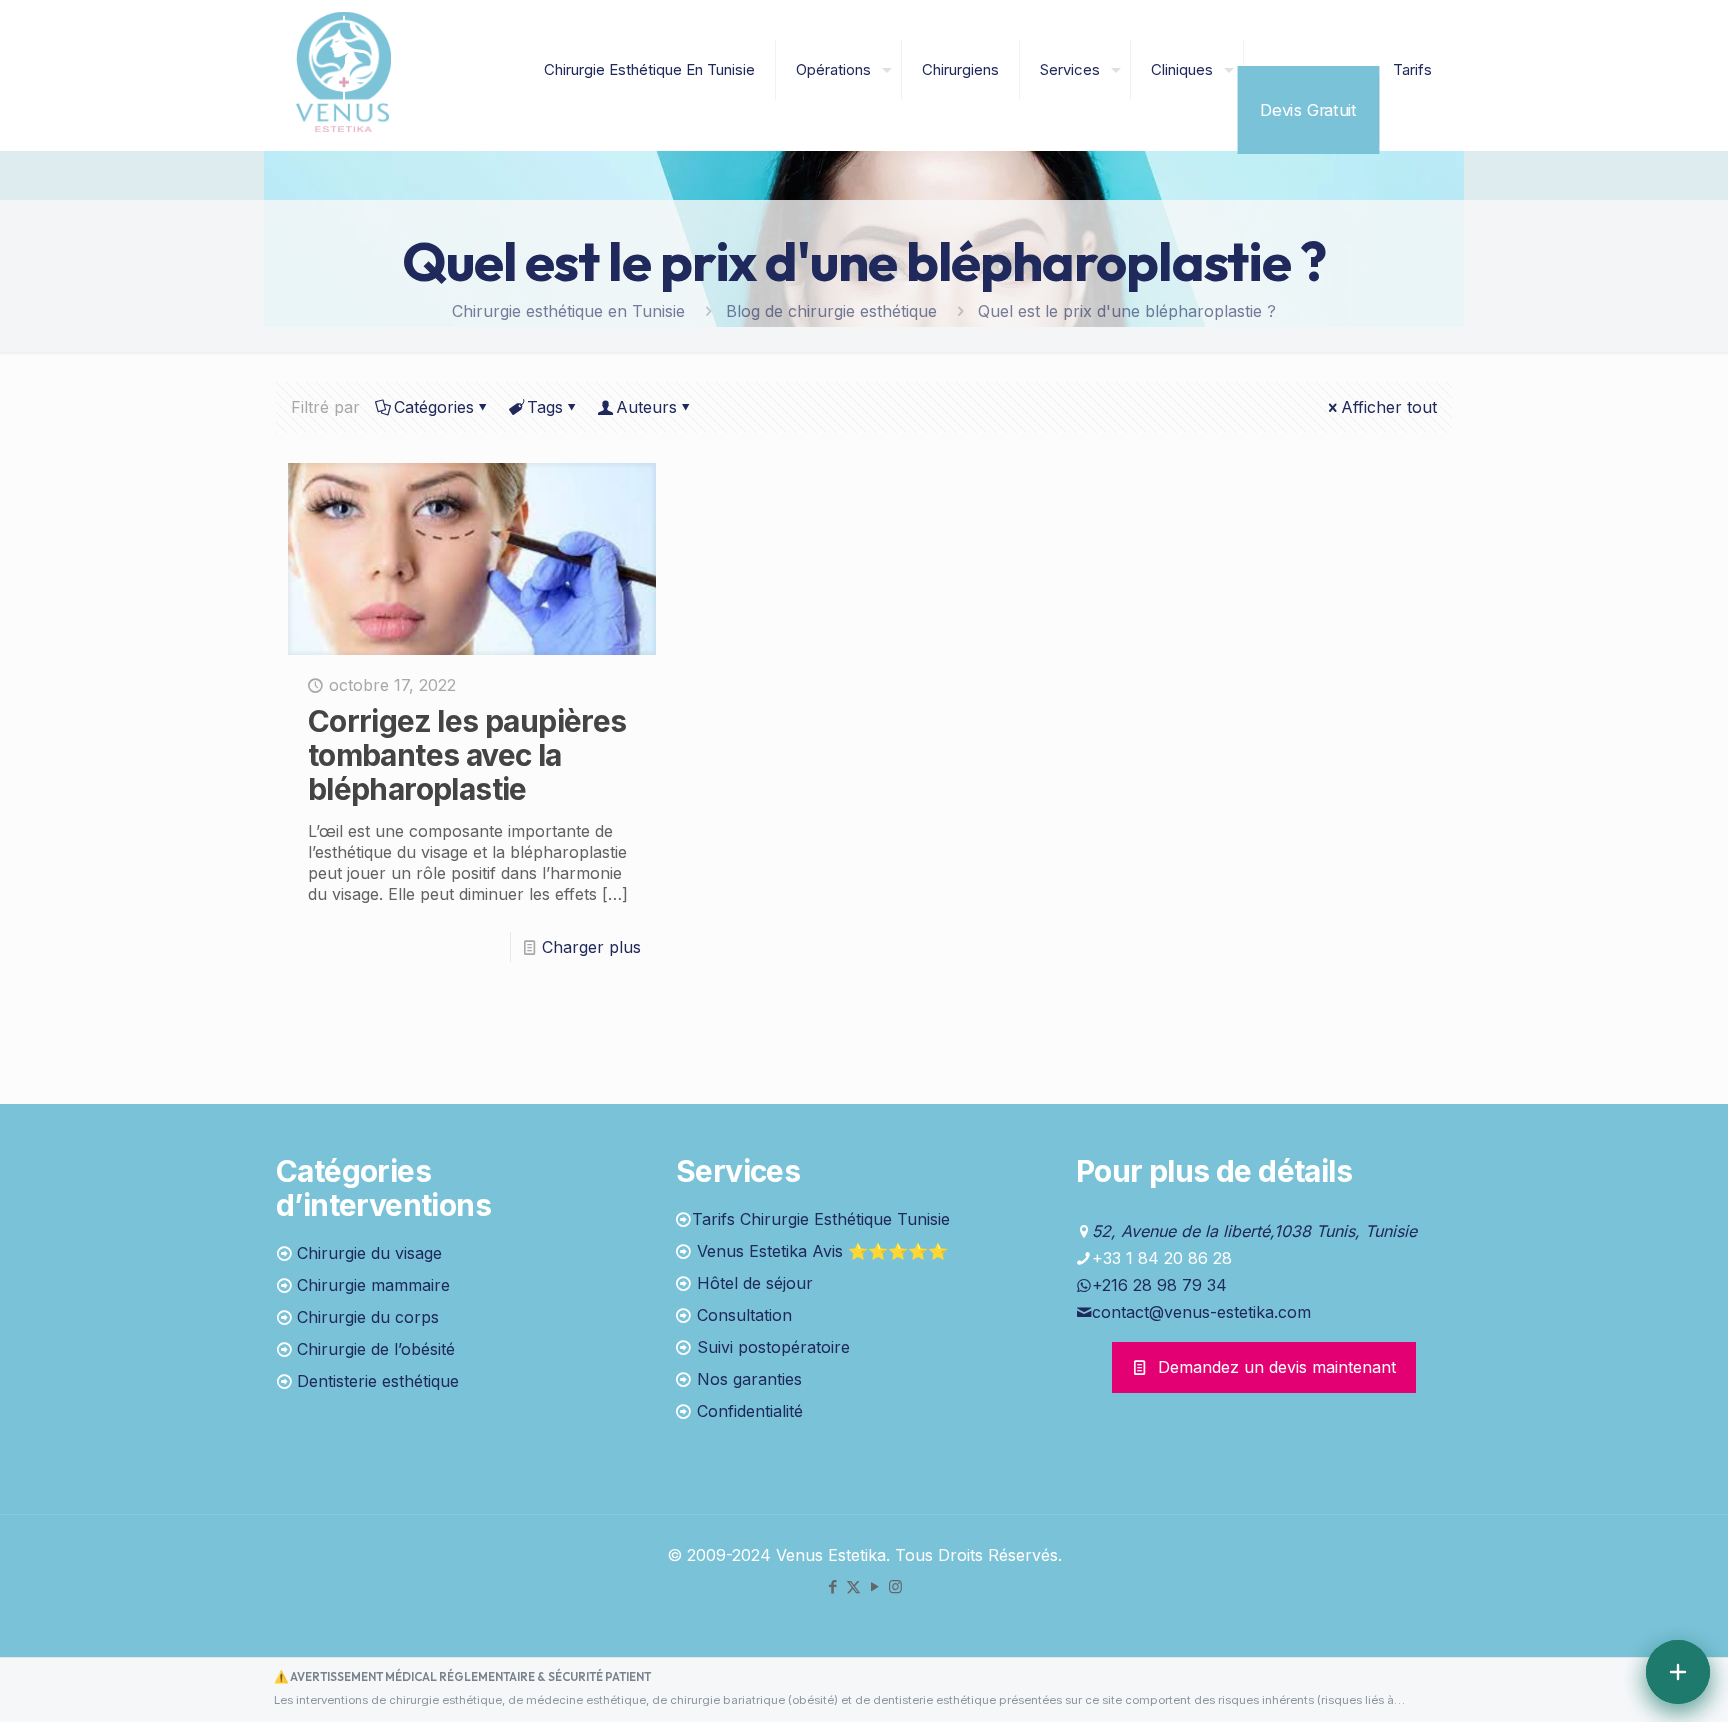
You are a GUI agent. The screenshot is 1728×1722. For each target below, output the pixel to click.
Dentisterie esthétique (378, 1381)
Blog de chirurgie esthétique (831, 311)
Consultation (744, 1315)
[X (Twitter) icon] (853, 1586)
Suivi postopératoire (773, 1347)
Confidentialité (750, 1411)
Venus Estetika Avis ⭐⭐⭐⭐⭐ (822, 1251)
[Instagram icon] (895, 1586)
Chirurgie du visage (369, 1253)
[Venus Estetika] (343, 70)
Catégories (434, 407)
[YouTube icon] (874, 1586)
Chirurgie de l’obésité (376, 1349)
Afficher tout (1389, 407)
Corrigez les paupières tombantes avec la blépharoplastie (467, 755)
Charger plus (591, 947)
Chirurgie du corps (368, 1317)
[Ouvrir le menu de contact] (1678, 1672)
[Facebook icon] (832, 1586)
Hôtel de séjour (755, 1283)
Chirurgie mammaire (373, 1285)
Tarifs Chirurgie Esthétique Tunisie (821, 1219)
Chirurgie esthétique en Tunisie (568, 311)
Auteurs (646, 407)
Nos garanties (749, 1379)
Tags (545, 407)
